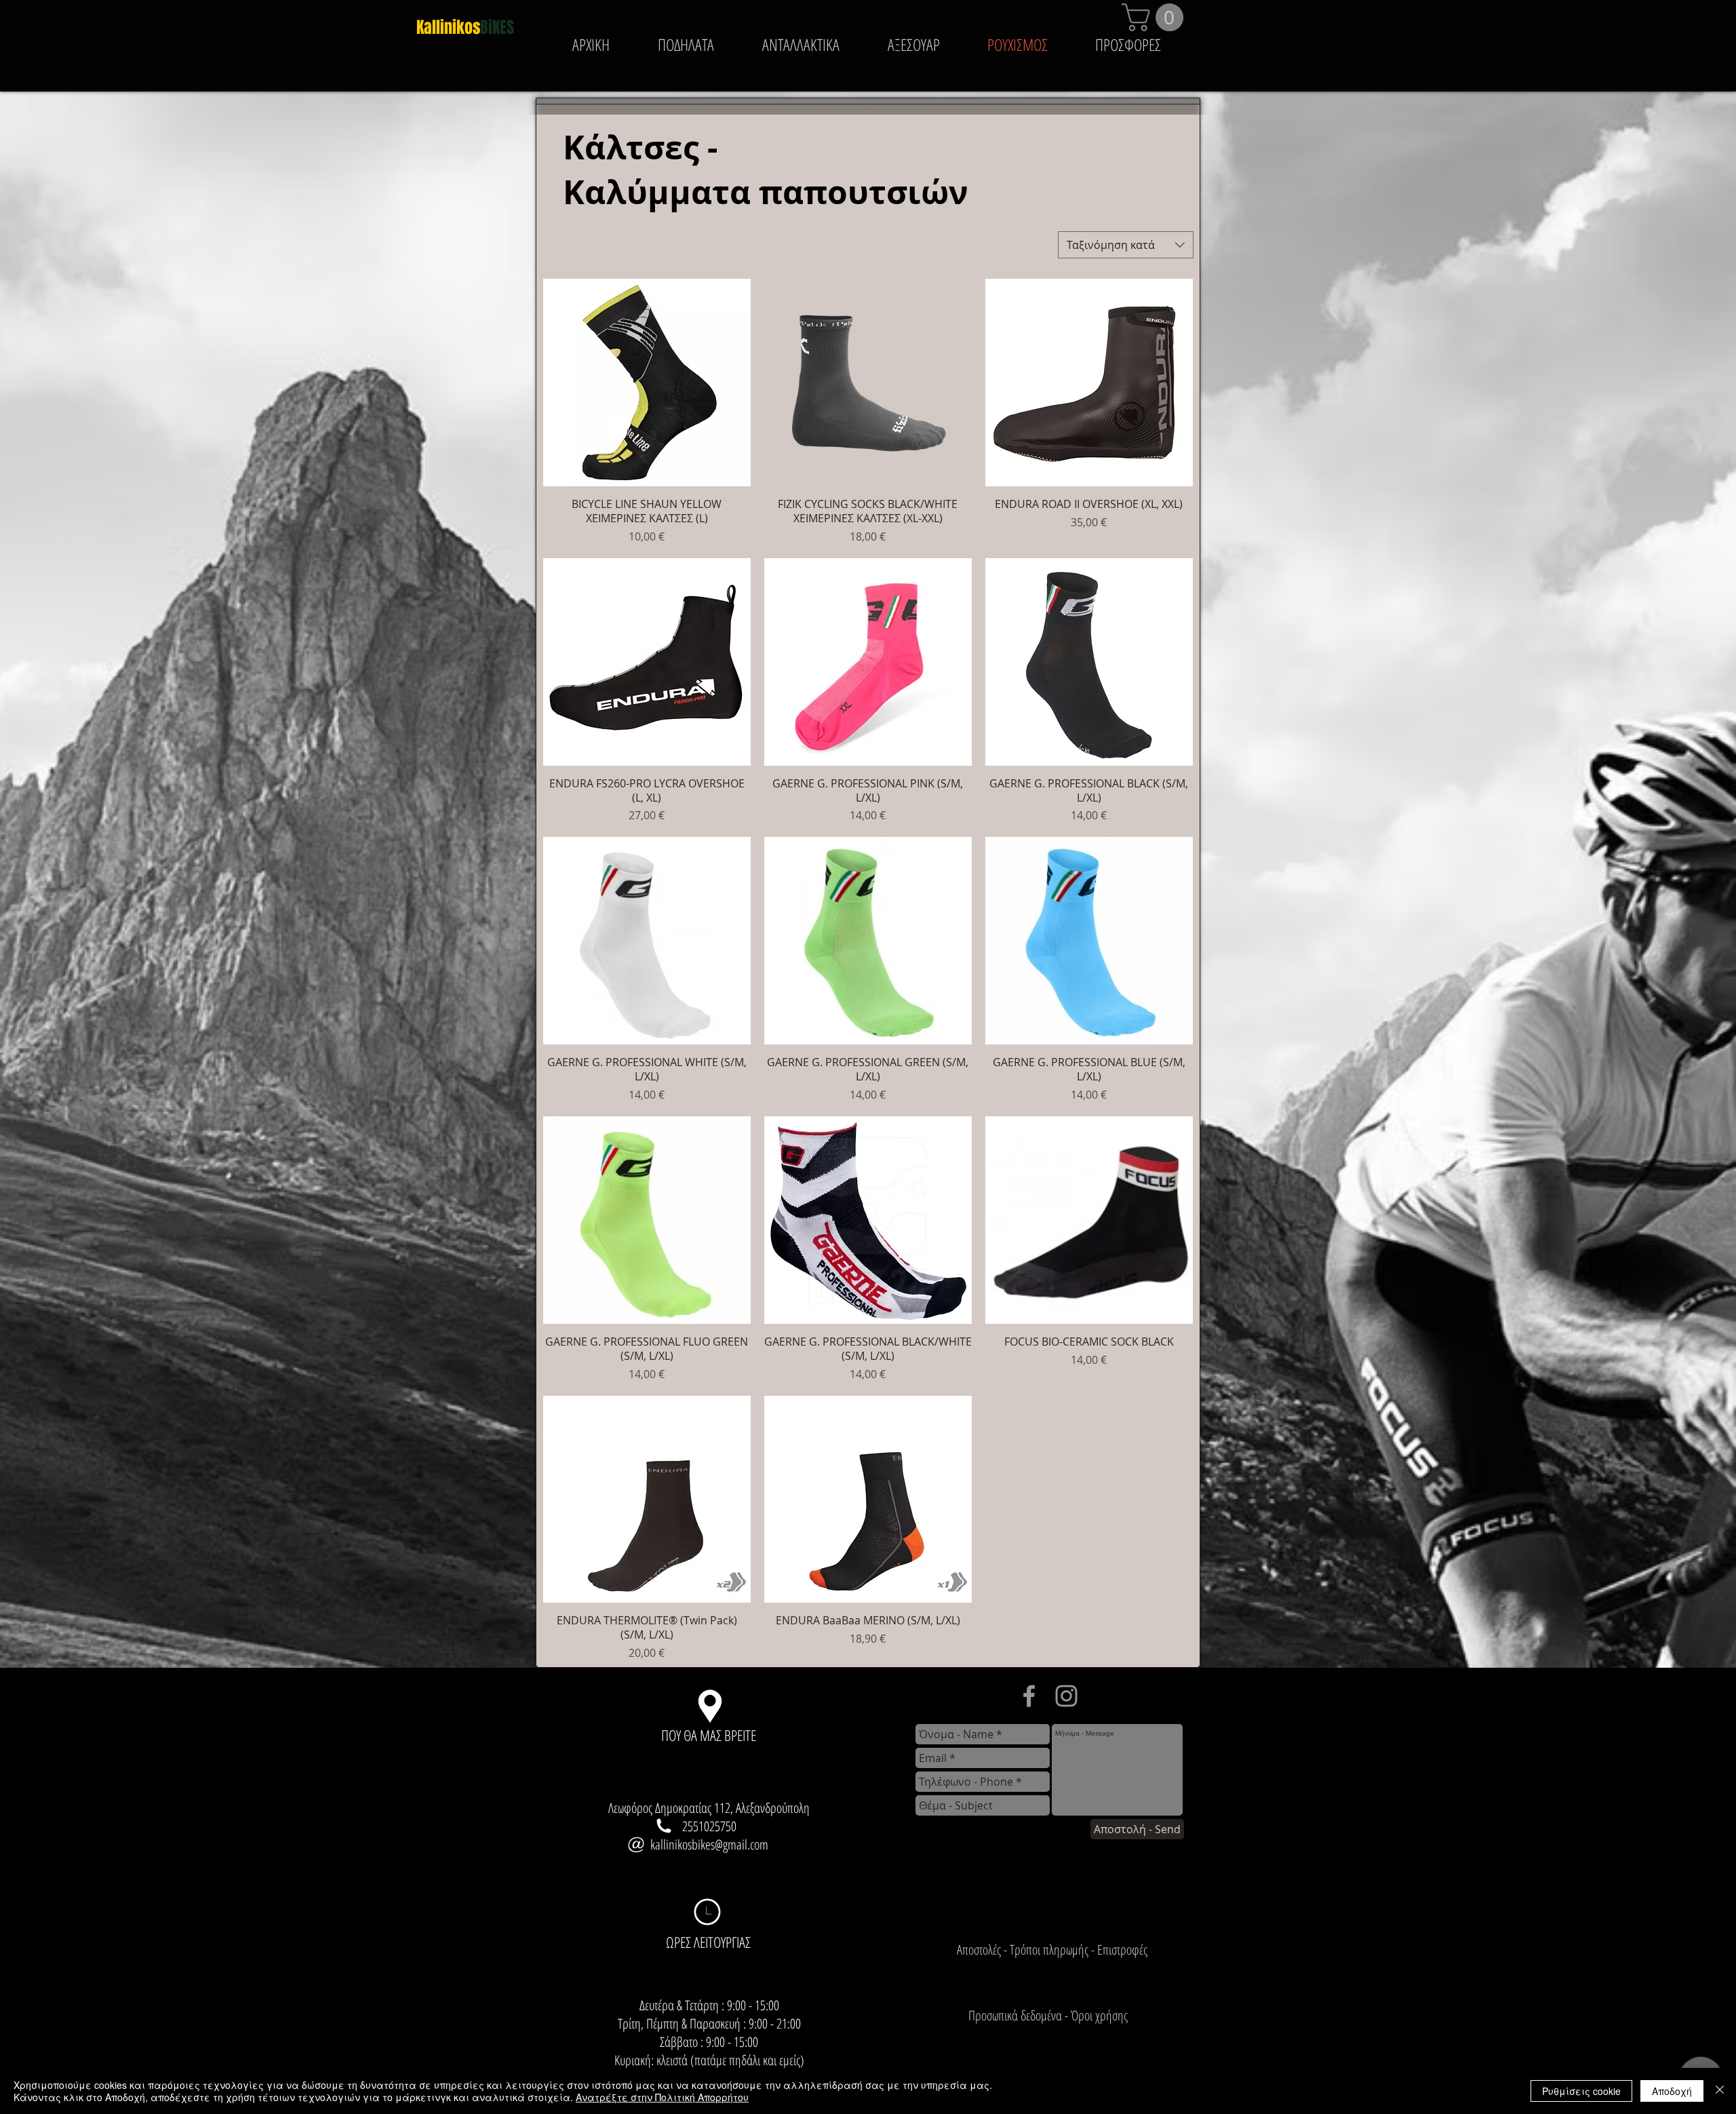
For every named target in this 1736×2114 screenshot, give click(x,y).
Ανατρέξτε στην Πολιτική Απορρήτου (662, 2097)
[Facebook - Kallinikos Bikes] (1029, 1696)
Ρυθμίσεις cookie (1581, 2091)
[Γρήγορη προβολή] (647, 383)
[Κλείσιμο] (1720, 2091)
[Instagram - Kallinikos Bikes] (1066, 1696)
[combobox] (1126, 245)
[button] (1156, 17)
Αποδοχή (1672, 2091)
